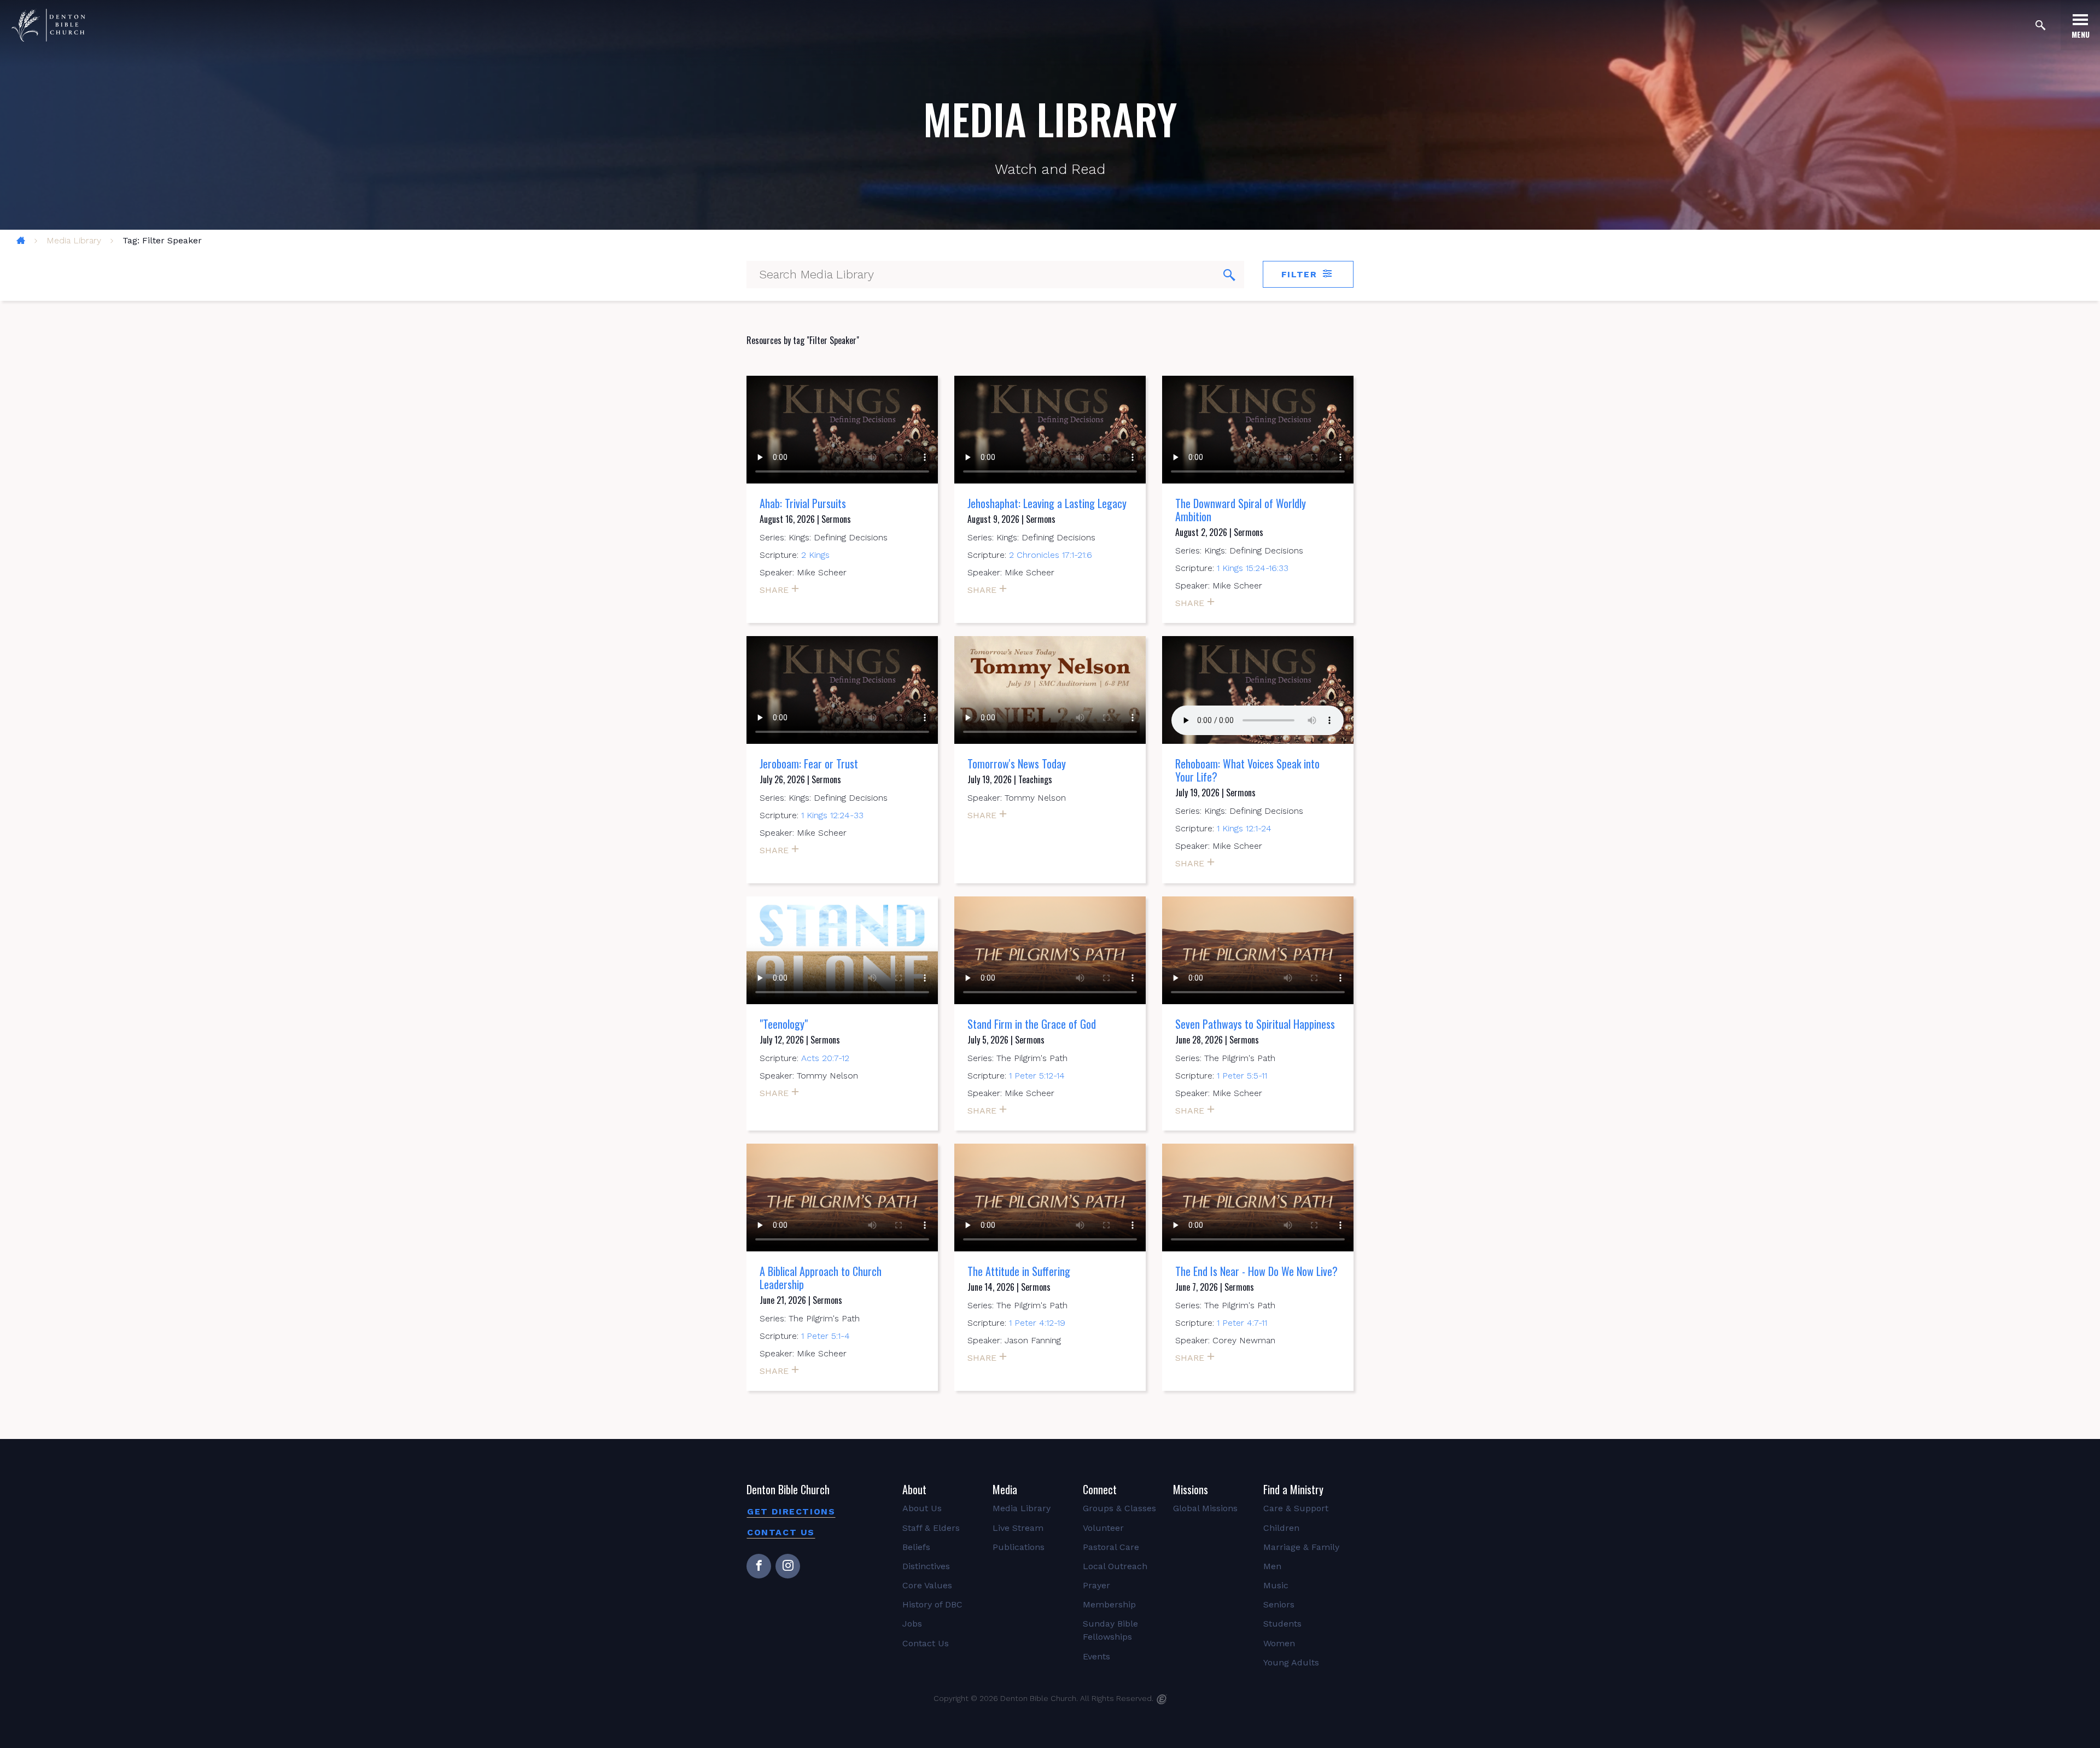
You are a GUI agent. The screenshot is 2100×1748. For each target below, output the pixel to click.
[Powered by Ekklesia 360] (1162, 1699)
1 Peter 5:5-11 (1242, 1076)
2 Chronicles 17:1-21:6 (1051, 555)
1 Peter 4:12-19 (1037, 1323)
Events (1096, 1656)
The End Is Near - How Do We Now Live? (1256, 1271)
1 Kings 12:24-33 (832, 815)
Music (1276, 1585)
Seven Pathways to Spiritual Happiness (1255, 1024)
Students (1282, 1624)
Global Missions (1205, 1508)
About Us (922, 1508)
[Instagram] (788, 1566)
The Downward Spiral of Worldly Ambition (1241, 510)
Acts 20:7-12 (825, 1058)
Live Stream (1018, 1528)
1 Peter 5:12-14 (1037, 1076)
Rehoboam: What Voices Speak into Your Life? (1247, 770)
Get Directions (791, 1511)
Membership (1109, 1604)
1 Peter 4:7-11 (1242, 1323)
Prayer (1096, 1585)
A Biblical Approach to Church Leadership (821, 1278)
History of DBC (932, 1604)
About (914, 1489)
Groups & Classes (1119, 1508)
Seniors (1279, 1604)
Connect (1100, 1489)
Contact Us (781, 1532)
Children (1281, 1528)
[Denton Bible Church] (48, 25)
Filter (1301, 274)
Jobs (912, 1624)
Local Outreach (1115, 1566)
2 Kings (815, 555)
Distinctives (926, 1566)
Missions (1191, 1489)
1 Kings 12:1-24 (1244, 828)
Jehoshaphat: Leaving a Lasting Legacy (1047, 503)
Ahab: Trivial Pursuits (803, 503)
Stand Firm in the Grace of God (1032, 1024)
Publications (1019, 1547)
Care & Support (1296, 1508)
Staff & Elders (931, 1528)
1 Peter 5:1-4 (826, 1336)
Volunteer (1103, 1528)
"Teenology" (784, 1024)
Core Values (927, 1585)
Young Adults (1291, 1662)
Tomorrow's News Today (1017, 764)
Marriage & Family (1301, 1547)
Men (1272, 1566)
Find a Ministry (1293, 1489)
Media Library (74, 240)
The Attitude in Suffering (1019, 1271)
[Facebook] (759, 1566)
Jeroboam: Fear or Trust (809, 764)
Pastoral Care (1111, 1547)
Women (1279, 1643)
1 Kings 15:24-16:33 (1253, 568)
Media (1005, 1489)
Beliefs (916, 1547)
